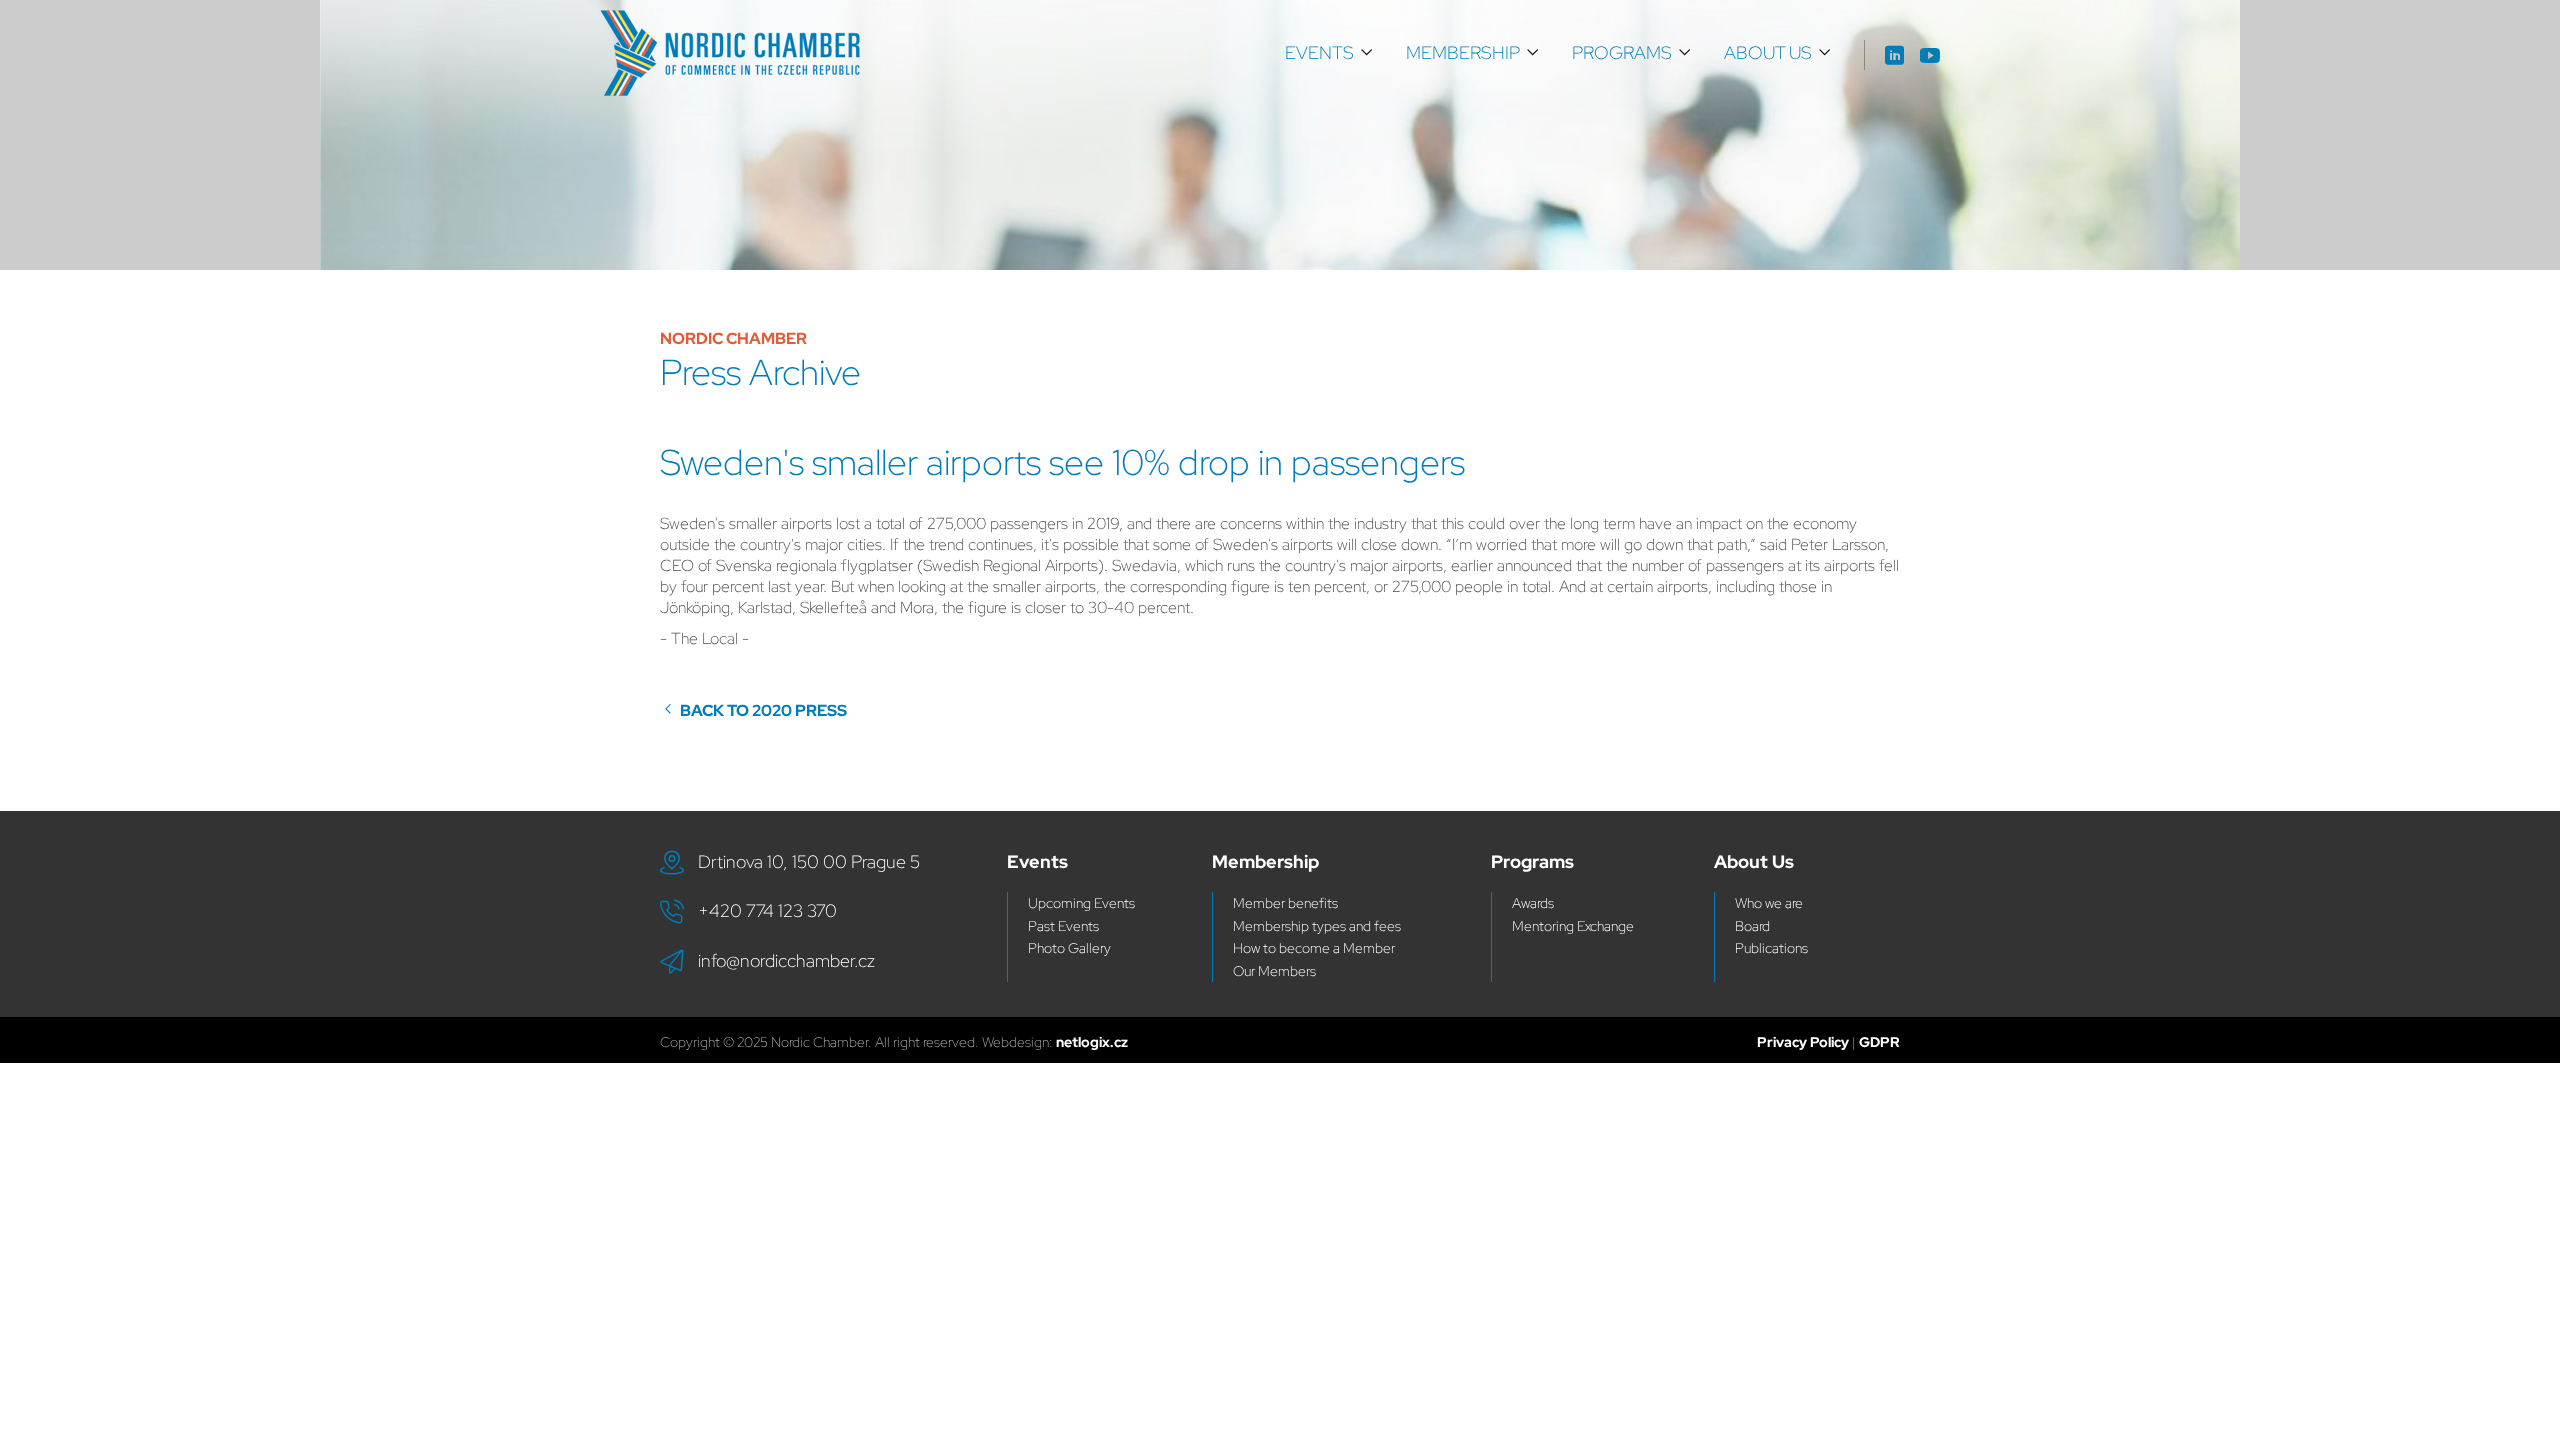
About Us (1768, 52)
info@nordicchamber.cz (786, 960)
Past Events (1063, 926)
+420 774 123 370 (767, 910)
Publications (1771, 948)
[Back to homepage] (730, 53)
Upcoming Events (1081, 903)
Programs (1622, 52)
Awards (1533, 903)
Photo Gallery (1069, 948)
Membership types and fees (1317, 926)
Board (1752, 926)
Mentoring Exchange (1573, 926)
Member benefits (1285, 903)
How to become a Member (1314, 948)
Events (1319, 52)
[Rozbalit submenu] (1367, 53)
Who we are (1769, 903)
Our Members (1274, 971)
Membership (1463, 52)
